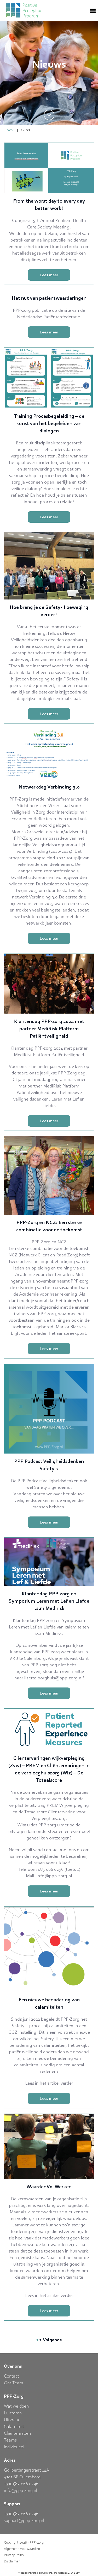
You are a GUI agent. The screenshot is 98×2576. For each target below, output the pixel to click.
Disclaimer (12, 2561)
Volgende (52, 2340)
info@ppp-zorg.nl (21, 2490)
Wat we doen (16, 2406)
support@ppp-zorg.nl (24, 2520)
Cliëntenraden (17, 2433)
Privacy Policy (14, 2555)
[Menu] (93, 10)
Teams (10, 2440)
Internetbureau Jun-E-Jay (67, 2573)
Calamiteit (14, 2426)
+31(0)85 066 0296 (21, 2483)
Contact (11, 2376)
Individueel (14, 2446)
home (10, 130)
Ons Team (14, 2383)
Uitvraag (12, 2419)
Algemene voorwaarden (22, 2549)
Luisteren (13, 2413)
